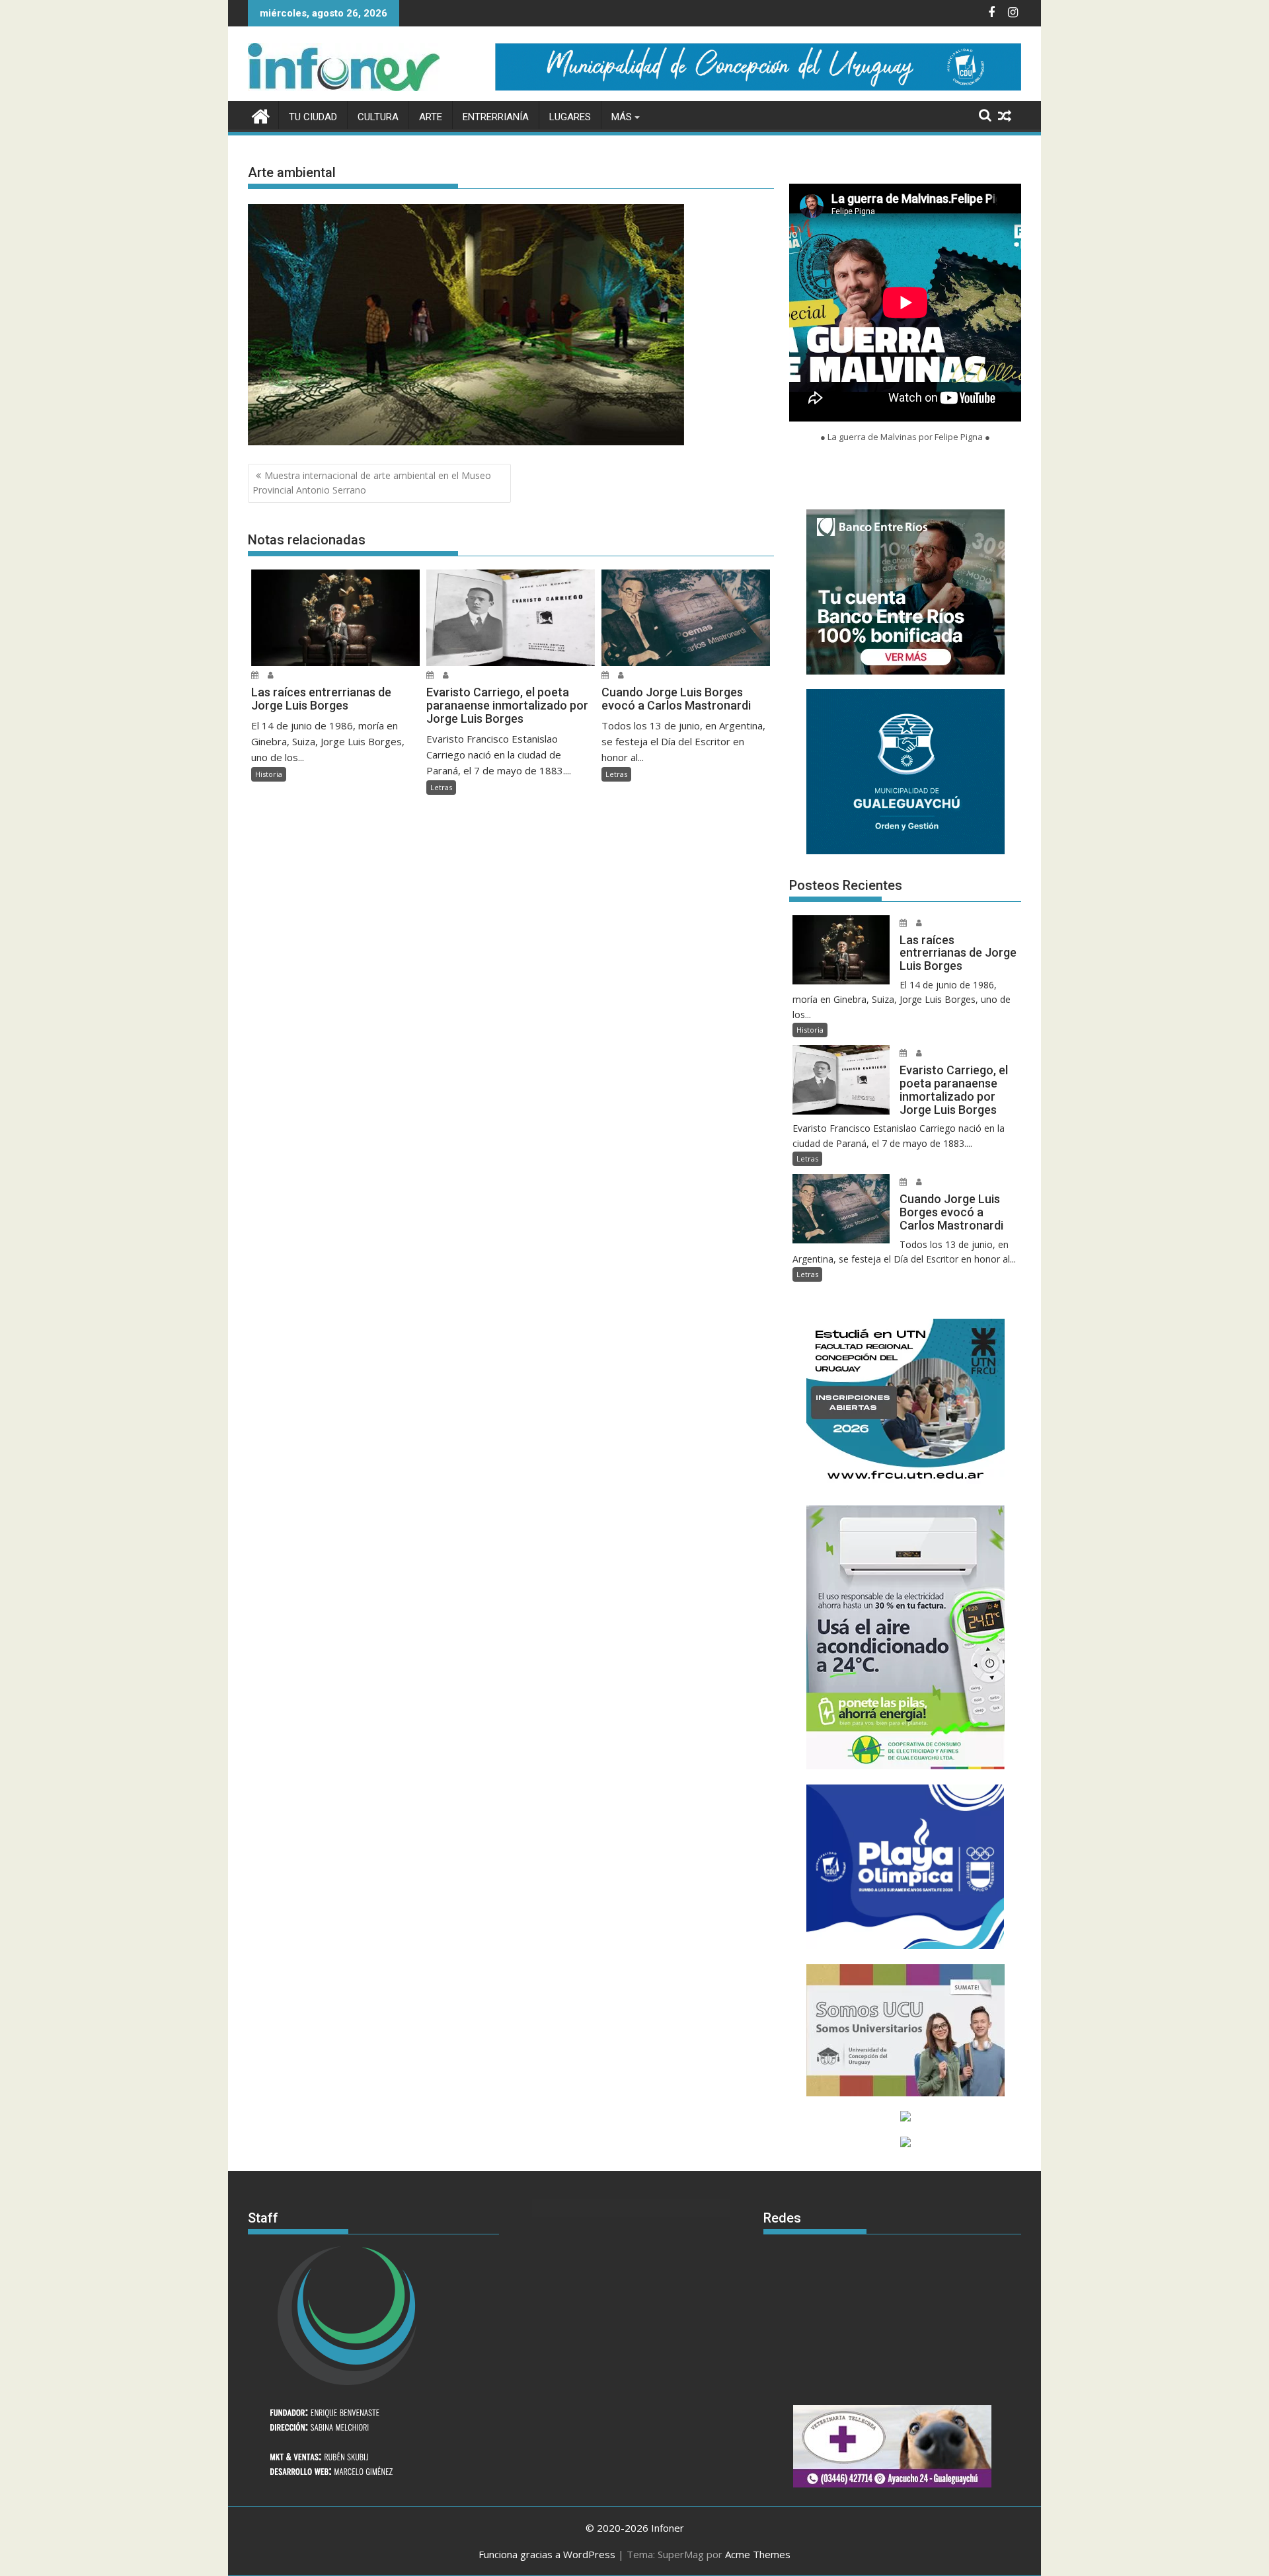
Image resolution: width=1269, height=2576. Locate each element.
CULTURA (378, 117)
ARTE (431, 117)
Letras (441, 787)
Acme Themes (758, 2554)
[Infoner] (261, 115)
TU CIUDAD (313, 117)
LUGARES (570, 117)
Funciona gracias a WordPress (547, 2554)
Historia (269, 774)
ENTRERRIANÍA (496, 117)
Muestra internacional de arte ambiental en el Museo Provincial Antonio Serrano (372, 483)
